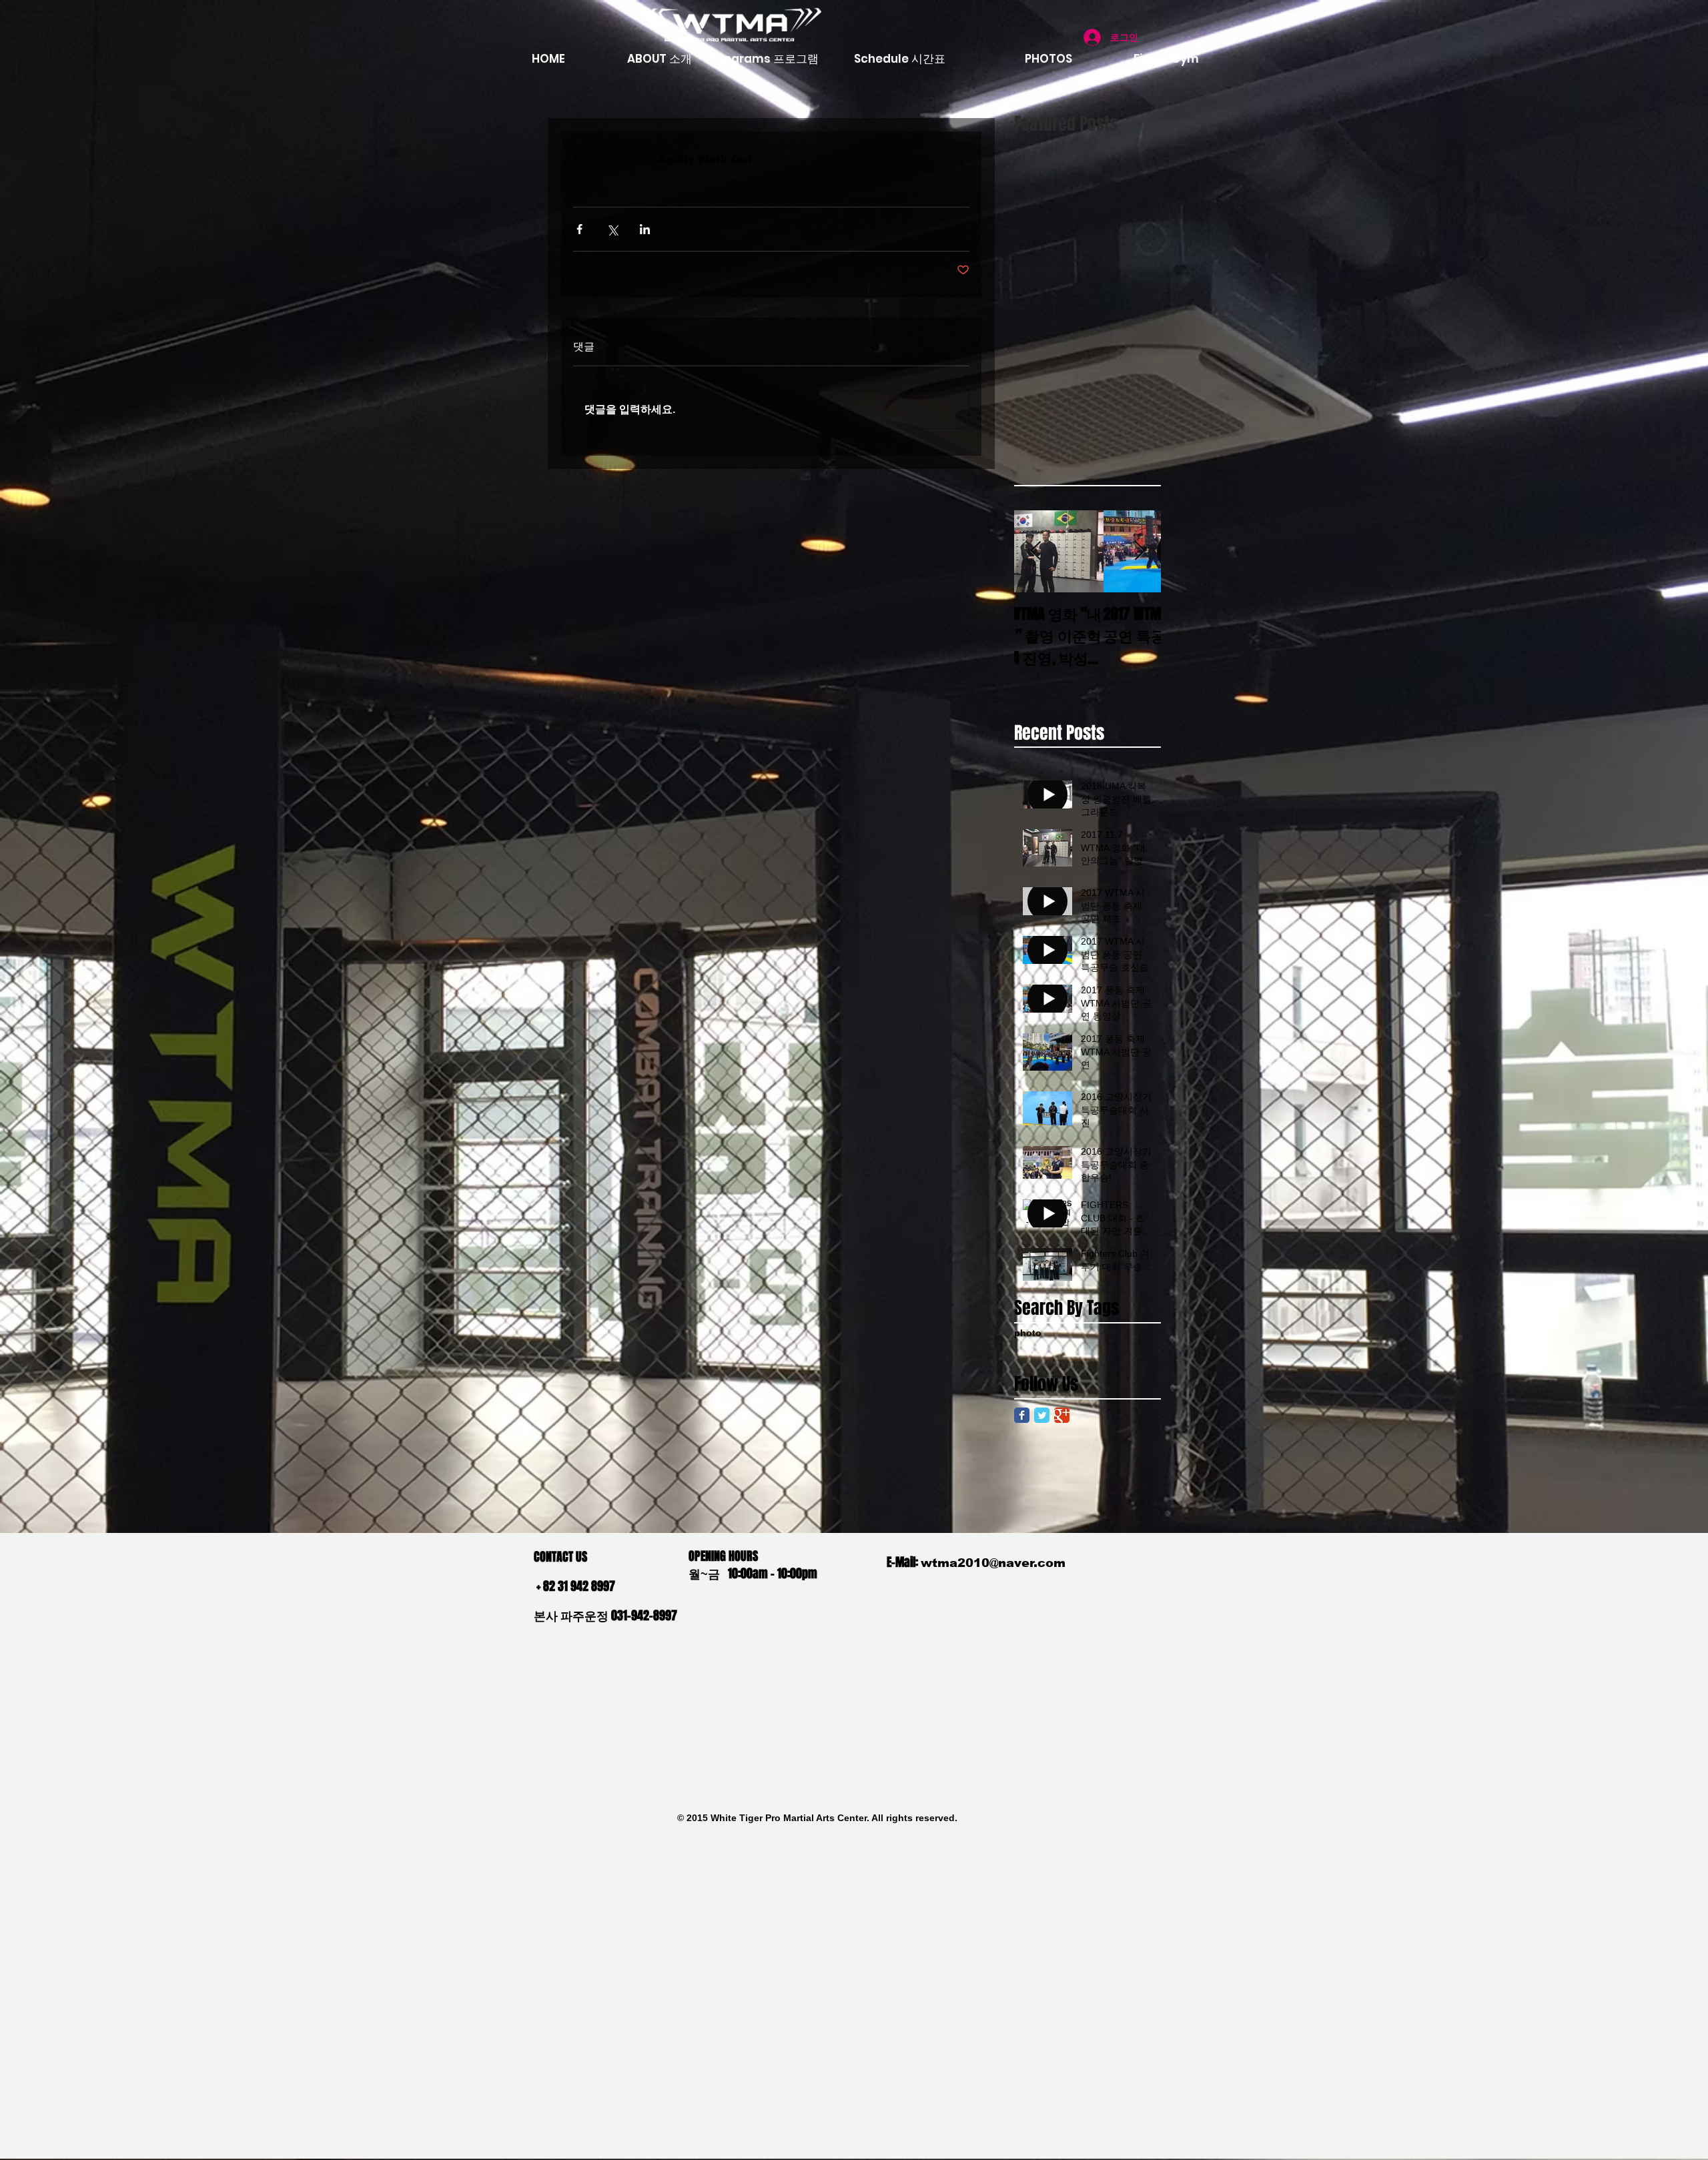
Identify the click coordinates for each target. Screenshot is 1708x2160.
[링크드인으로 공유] (645, 229)
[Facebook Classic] (1022, 1415)
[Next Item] (1140, 551)
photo (1028, 1333)
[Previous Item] (1035, 551)
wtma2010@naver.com (993, 1563)
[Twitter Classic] (1042, 1415)
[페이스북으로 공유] (579, 229)
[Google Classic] (1062, 1415)
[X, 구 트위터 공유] (612, 229)
